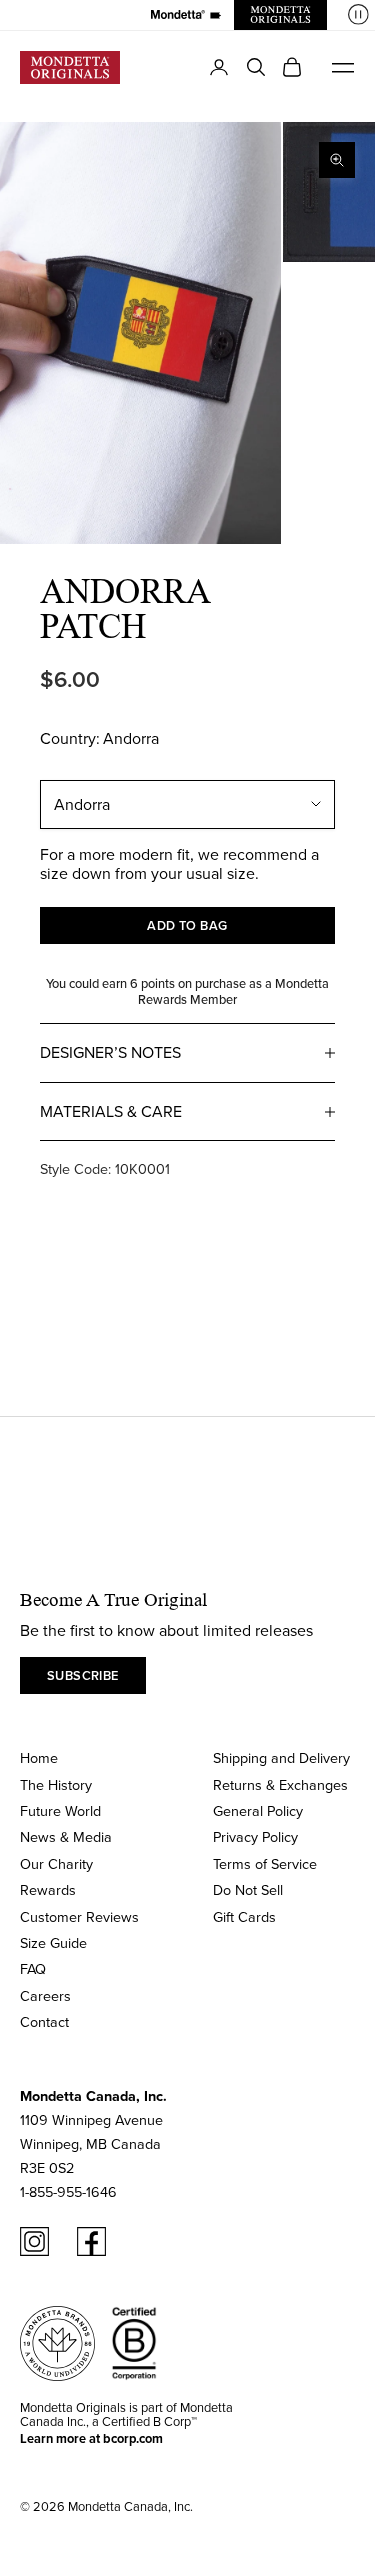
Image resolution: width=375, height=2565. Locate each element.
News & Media (66, 1836)
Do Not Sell (248, 1889)
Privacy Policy (255, 1836)
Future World (60, 1810)
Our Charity (56, 1863)
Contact (44, 2021)
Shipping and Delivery (281, 1757)
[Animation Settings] (358, 14)
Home (39, 1757)
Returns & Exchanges (280, 1784)
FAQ (33, 1968)
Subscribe (83, 1675)
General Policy (258, 1810)
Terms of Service (265, 1863)
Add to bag (187, 925)
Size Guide (53, 1942)
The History (56, 1784)
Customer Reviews (79, 1916)
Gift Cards (244, 1916)
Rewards (48, 1889)
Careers (45, 1995)
